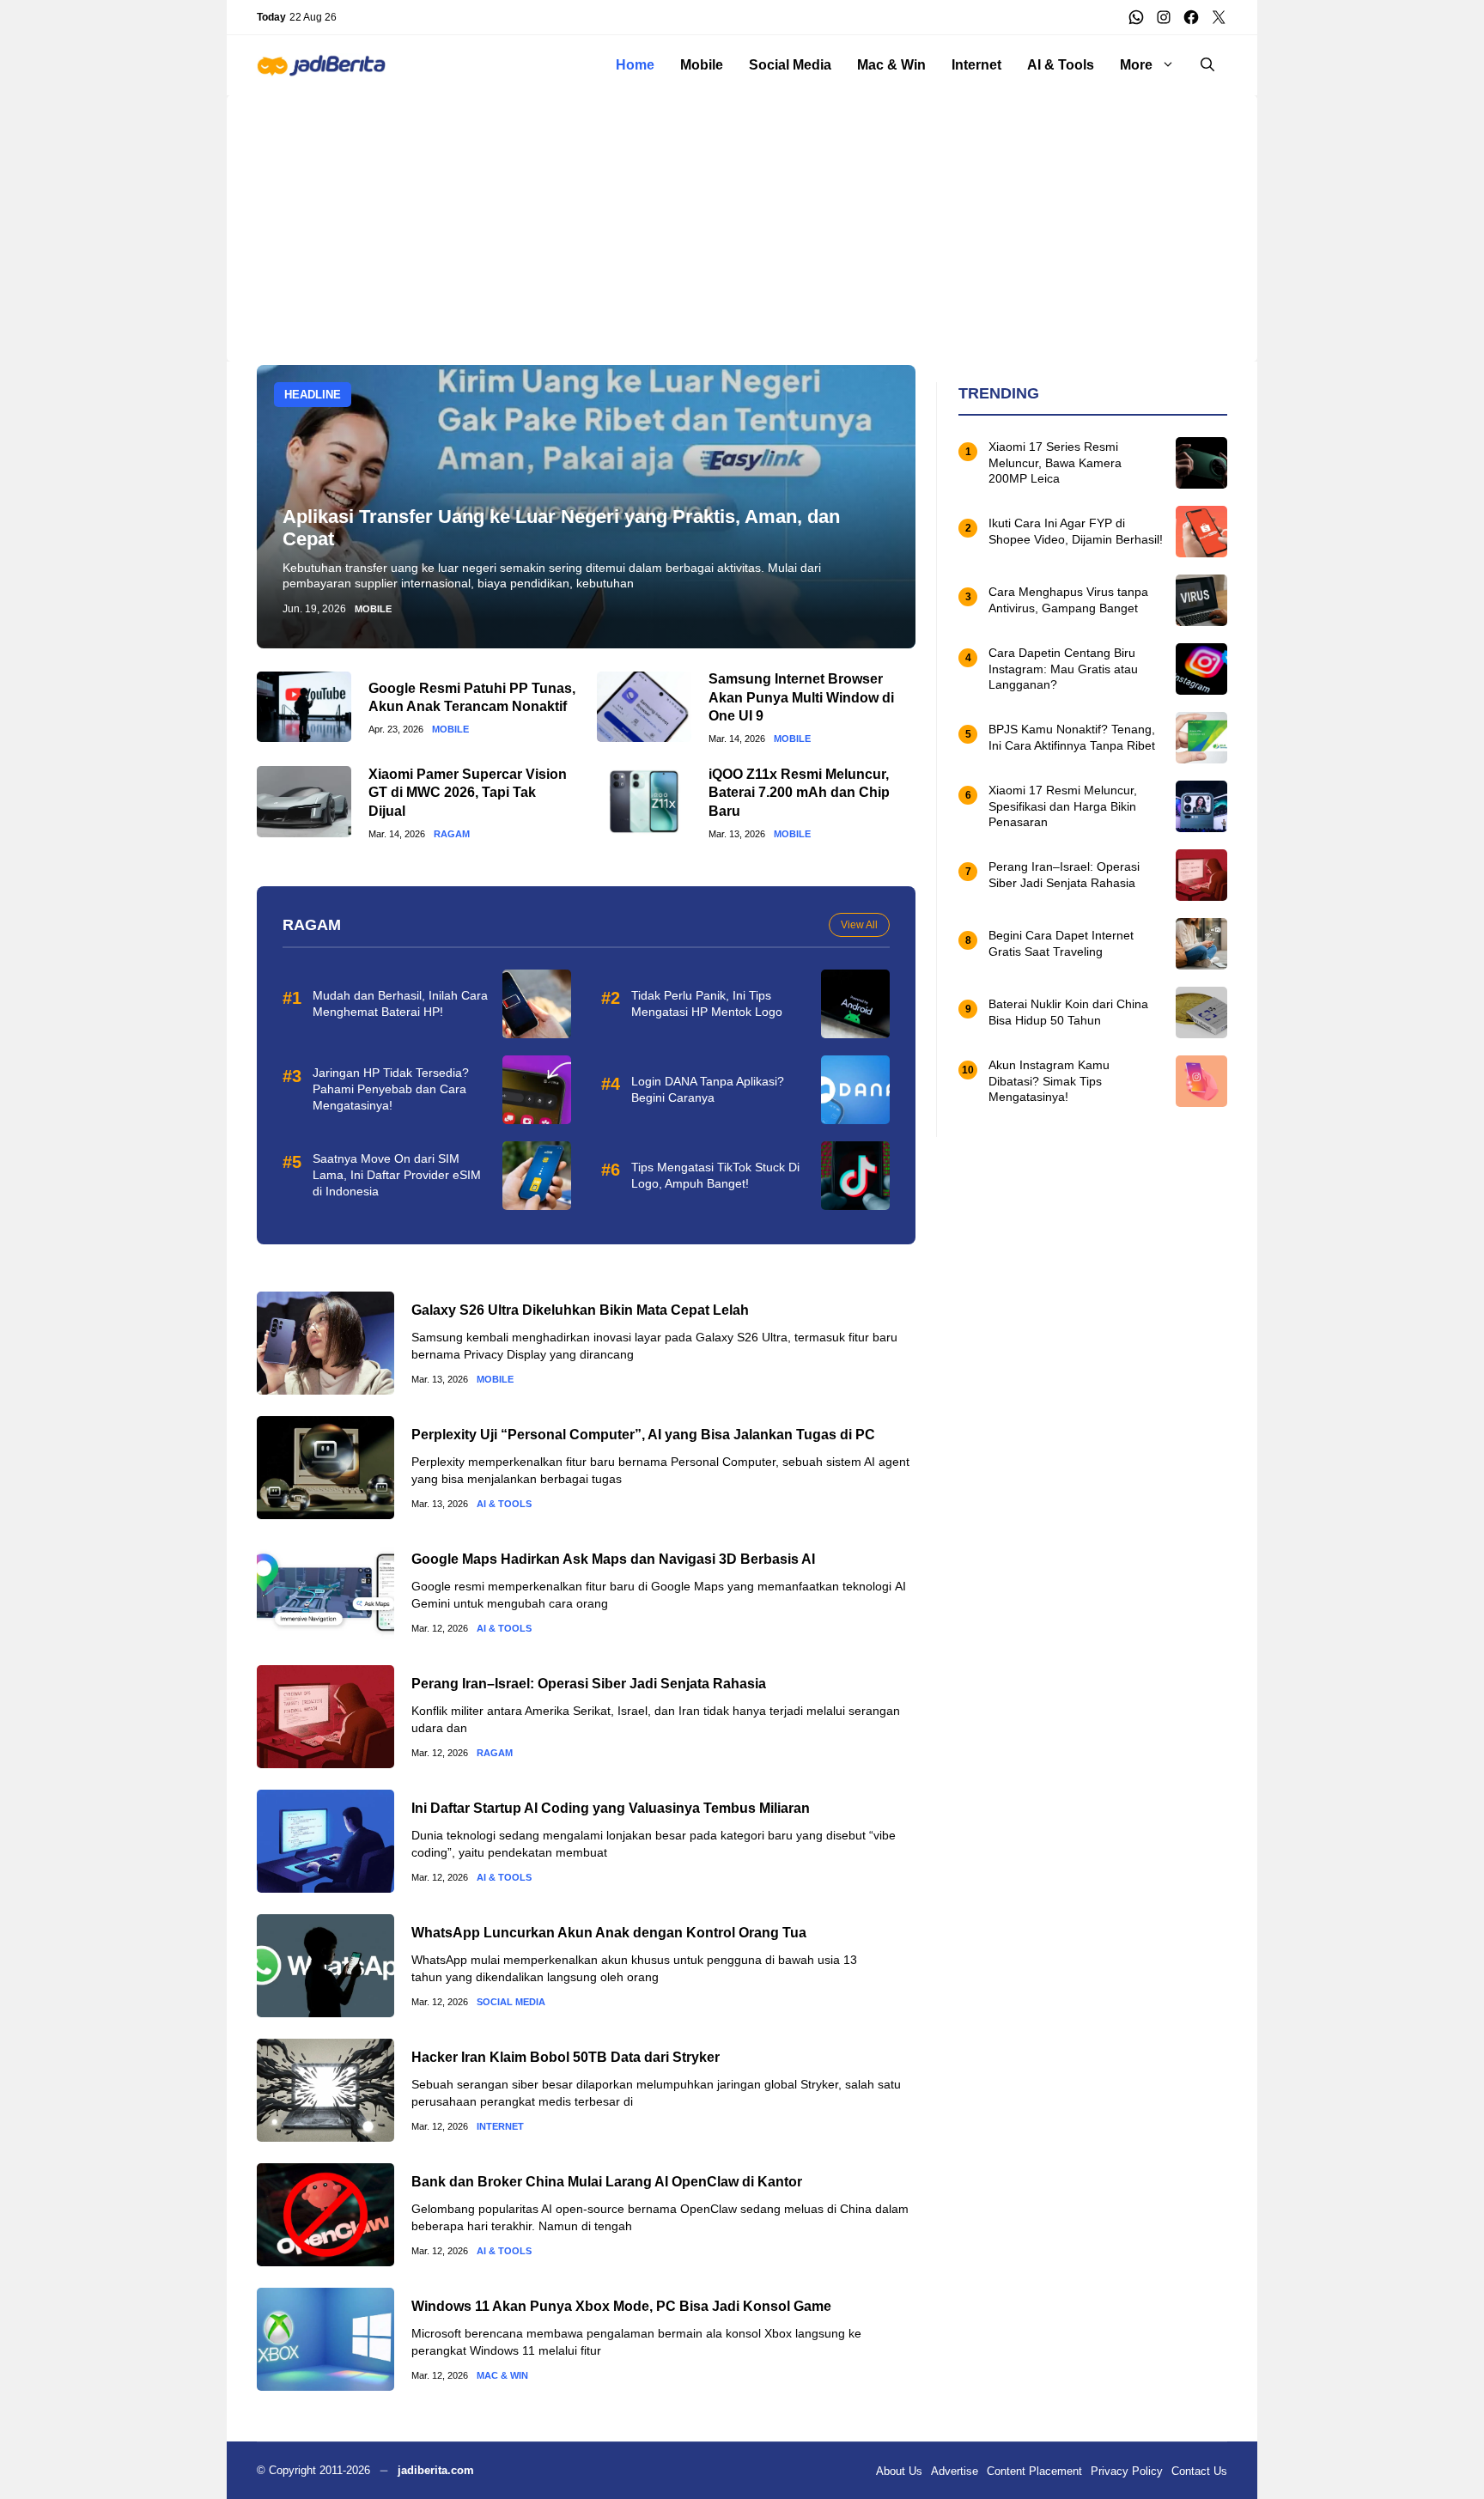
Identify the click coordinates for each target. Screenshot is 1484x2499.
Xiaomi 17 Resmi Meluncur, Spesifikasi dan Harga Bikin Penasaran (1063, 806)
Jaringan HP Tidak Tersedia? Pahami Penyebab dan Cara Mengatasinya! (391, 1089)
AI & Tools (1061, 65)
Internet (976, 65)
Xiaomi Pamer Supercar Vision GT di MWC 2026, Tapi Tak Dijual (468, 793)
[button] (1207, 65)
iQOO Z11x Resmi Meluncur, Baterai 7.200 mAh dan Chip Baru (799, 793)
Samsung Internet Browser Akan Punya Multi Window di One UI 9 (801, 697)
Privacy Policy (1127, 2471)
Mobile (702, 65)
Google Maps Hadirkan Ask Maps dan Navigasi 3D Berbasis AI (613, 1559)
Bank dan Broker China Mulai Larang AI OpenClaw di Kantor (607, 2182)
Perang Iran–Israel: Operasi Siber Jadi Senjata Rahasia (589, 1684)
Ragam (452, 834)
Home (635, 65)
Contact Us (1199, 2471)
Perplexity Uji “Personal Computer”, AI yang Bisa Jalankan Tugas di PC (643, 1435)
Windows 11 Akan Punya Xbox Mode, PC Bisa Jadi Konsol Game (621, 2306)
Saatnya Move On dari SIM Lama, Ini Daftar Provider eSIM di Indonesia (397, 1175)
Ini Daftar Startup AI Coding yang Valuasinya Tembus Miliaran (611, 1808)
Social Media (790, 65)
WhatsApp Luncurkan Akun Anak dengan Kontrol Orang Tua (609, 1933)
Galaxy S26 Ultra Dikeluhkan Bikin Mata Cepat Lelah (580, 1310)
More (1136, 65)
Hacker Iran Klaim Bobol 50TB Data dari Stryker (566, 2057)
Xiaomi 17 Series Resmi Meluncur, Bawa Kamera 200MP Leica (1055, 463)
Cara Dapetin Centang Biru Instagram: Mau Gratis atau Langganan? (1063, 669)
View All (859, 925)
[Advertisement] (742, 216)
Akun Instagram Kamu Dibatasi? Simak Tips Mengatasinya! (1049, 1081)
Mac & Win (891, 65)
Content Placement (1034, 2471)
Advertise (955, 2471)
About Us (899, 2471)
